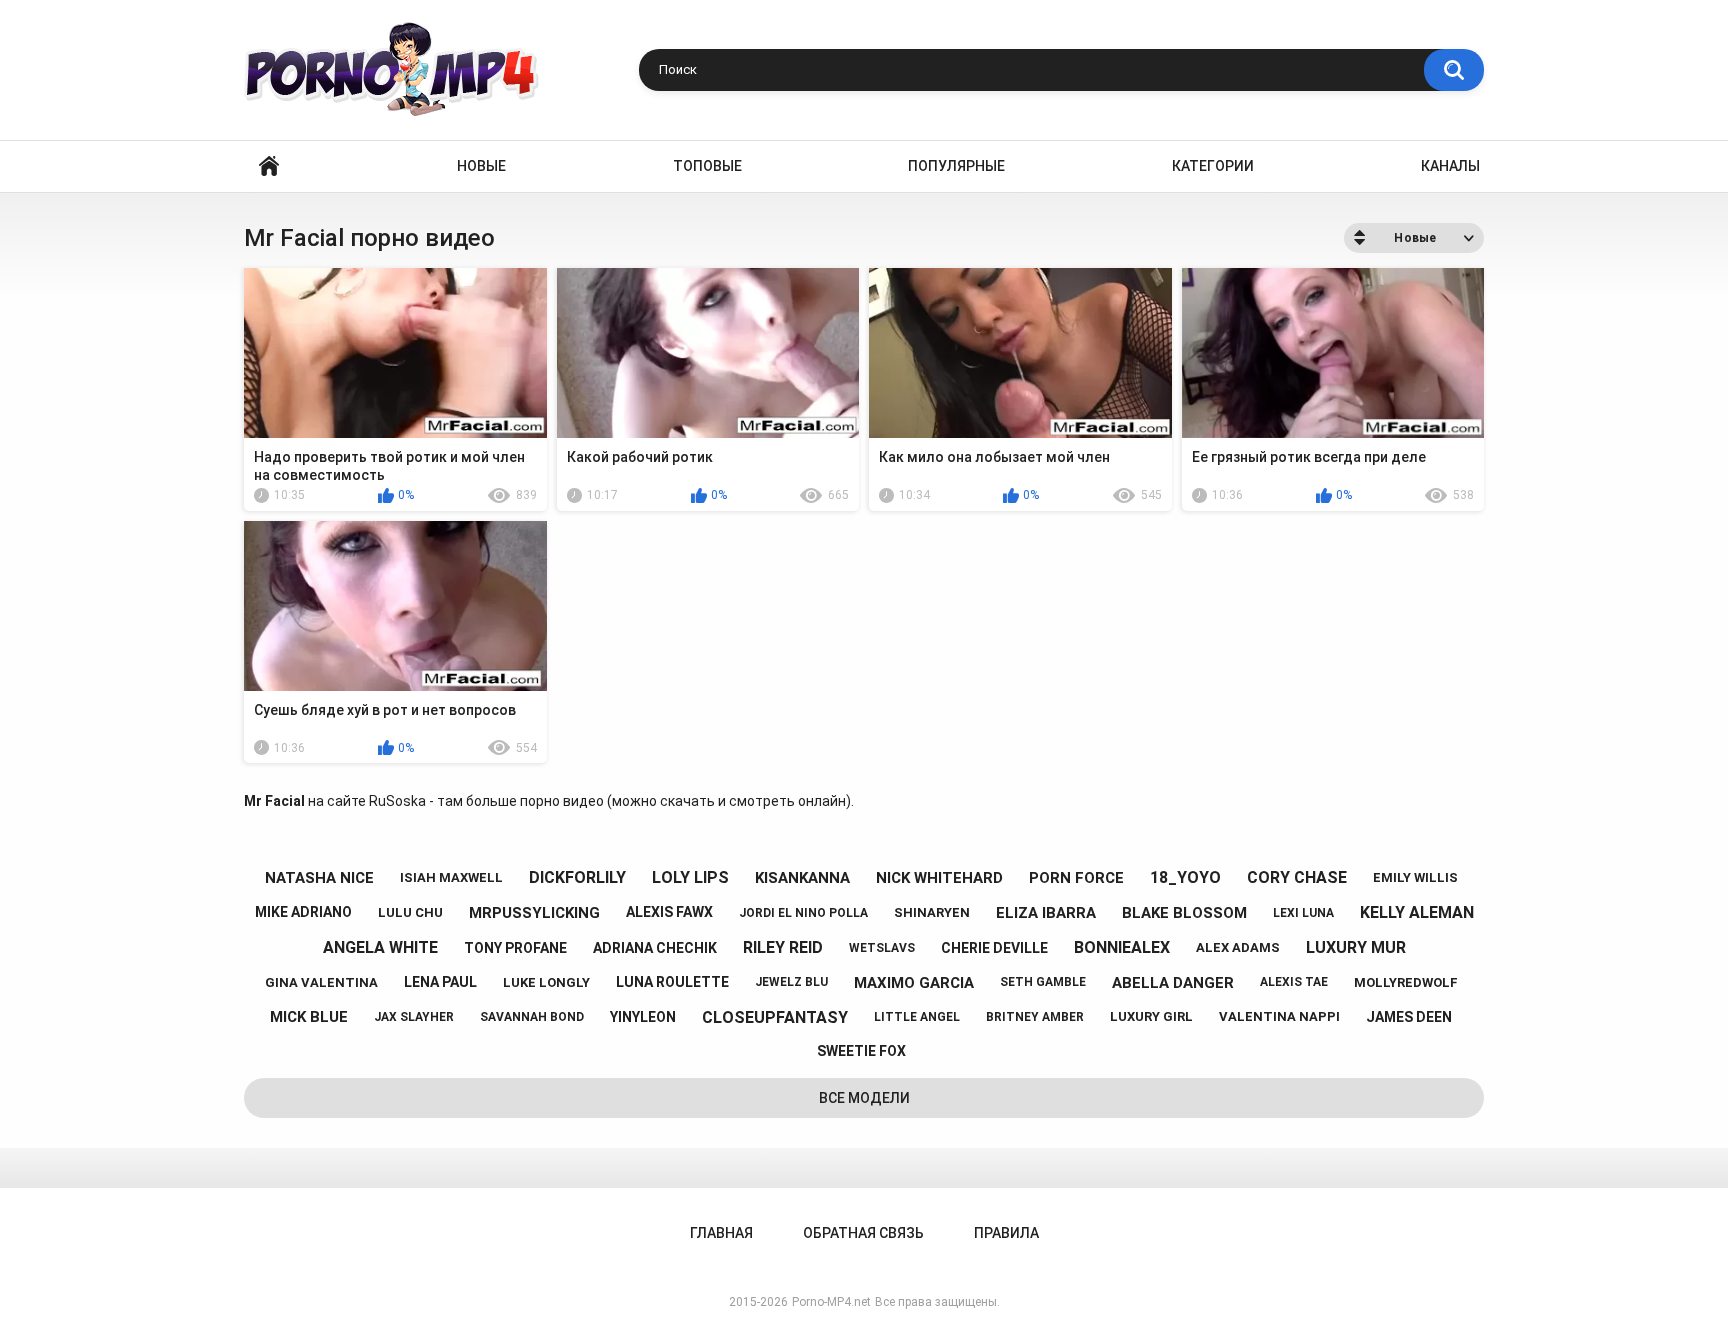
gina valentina (321, 982)
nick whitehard (939, 878)
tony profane (515, 948)
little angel (917, 1017)
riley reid (783, 947)
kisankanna (802, 878)
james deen (1409, 1017)
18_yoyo (1185, 877)
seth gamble (1043, 982)
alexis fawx (669, 912)
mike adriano (303, 912)
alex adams (1238, 947)
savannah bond (532, 1017)
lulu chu (410, 912)
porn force (1076, 878)
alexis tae (1294, 982)
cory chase (1297, 877)
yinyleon (643, 1017)
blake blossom (1184, 913)
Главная (269, 166)
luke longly (546, 982)
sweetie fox (861, 1051)
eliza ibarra (1046, 913)
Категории (1213, 166)
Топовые (707, 166)
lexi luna (1303, 913)
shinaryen (932, 912)
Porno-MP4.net (831, 1302)
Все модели (864, 1098)
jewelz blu (791, 982)
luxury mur (1356, 947)
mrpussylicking (534, 913)
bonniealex (1122, 947)
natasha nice (319, 878)
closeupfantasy (775, 1017)
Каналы (1450, 166)
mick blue (309, 1017)
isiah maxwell (451, 877)
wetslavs (882, 948)
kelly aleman (1417, 912)
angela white (380, 947)
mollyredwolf (1406, 982)
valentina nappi (1279, 1016)
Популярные (956, 166)
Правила (1006, 1233)
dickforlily (577, 877)
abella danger (1173, 983)
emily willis (1415, 877)
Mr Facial (274, 801)
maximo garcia (914, 983)
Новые (481, 166)
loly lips (690, 877)
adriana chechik (655, 948)
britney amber (1035, 1017)
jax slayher (414, 1017)
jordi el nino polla (803, 913)
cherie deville (994, 948)
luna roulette (672, 982)
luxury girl (1151, 1016)
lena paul (440, 982)
